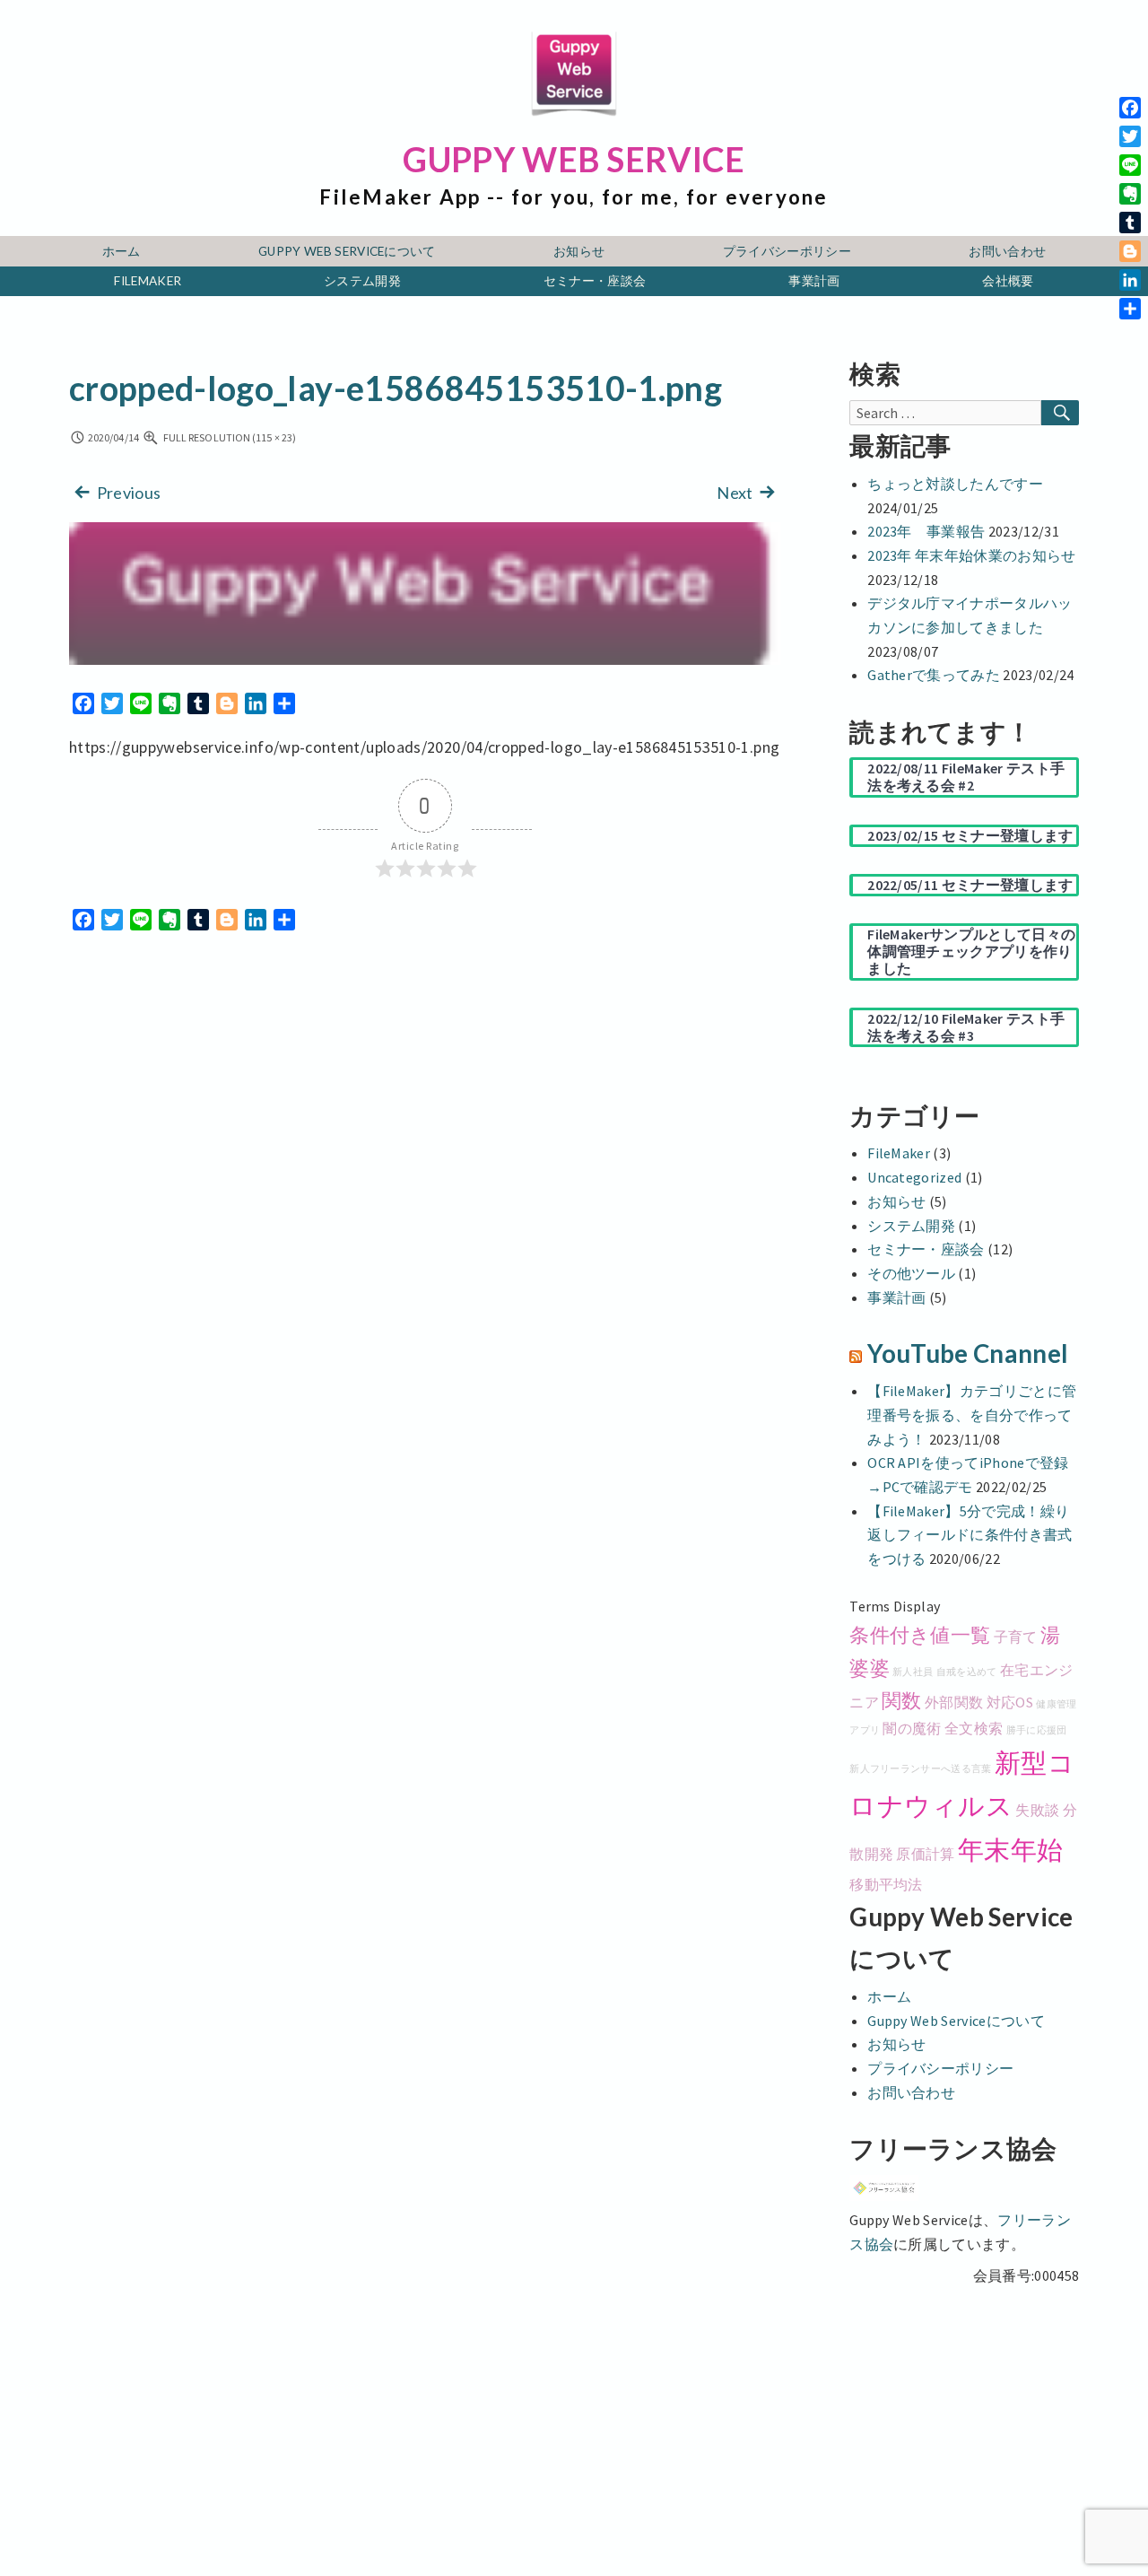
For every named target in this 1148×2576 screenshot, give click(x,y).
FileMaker (148, 281)
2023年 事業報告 (926, 531)
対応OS (1010, 1702)
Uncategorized (914, 1177)
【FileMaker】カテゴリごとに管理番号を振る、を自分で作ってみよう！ (972, 1415)
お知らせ (579, 251)
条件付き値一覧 (920, 1635)
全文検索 (974, 1728)
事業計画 (814, 281)
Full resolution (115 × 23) (229, 437)
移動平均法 (886, 1884)
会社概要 (1008, 281)
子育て (1016, 1637)
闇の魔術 (912, 1728)
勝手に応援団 (1037, 1730)
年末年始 (1010, 1850)
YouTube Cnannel (968, 1353)
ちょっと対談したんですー (955, 484)
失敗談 (1037, 1810)
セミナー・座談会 (595, 281)
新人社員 (913, 1672)
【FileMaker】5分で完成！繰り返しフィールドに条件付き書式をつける (970, 1535)
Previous (127, 493)
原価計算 (925, 1854)
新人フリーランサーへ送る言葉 (920, 1769)
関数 (902, 1700)
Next (736, 493)
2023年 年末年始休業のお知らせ (971, 555)
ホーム (122, 251)
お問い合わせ (1007, 251)
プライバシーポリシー (787, 251)
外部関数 (954, 1702)
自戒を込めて (967, 1672)
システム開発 (362, 281)
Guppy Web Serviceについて (347, 251)
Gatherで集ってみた (934, 675)
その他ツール (911, 1273)
